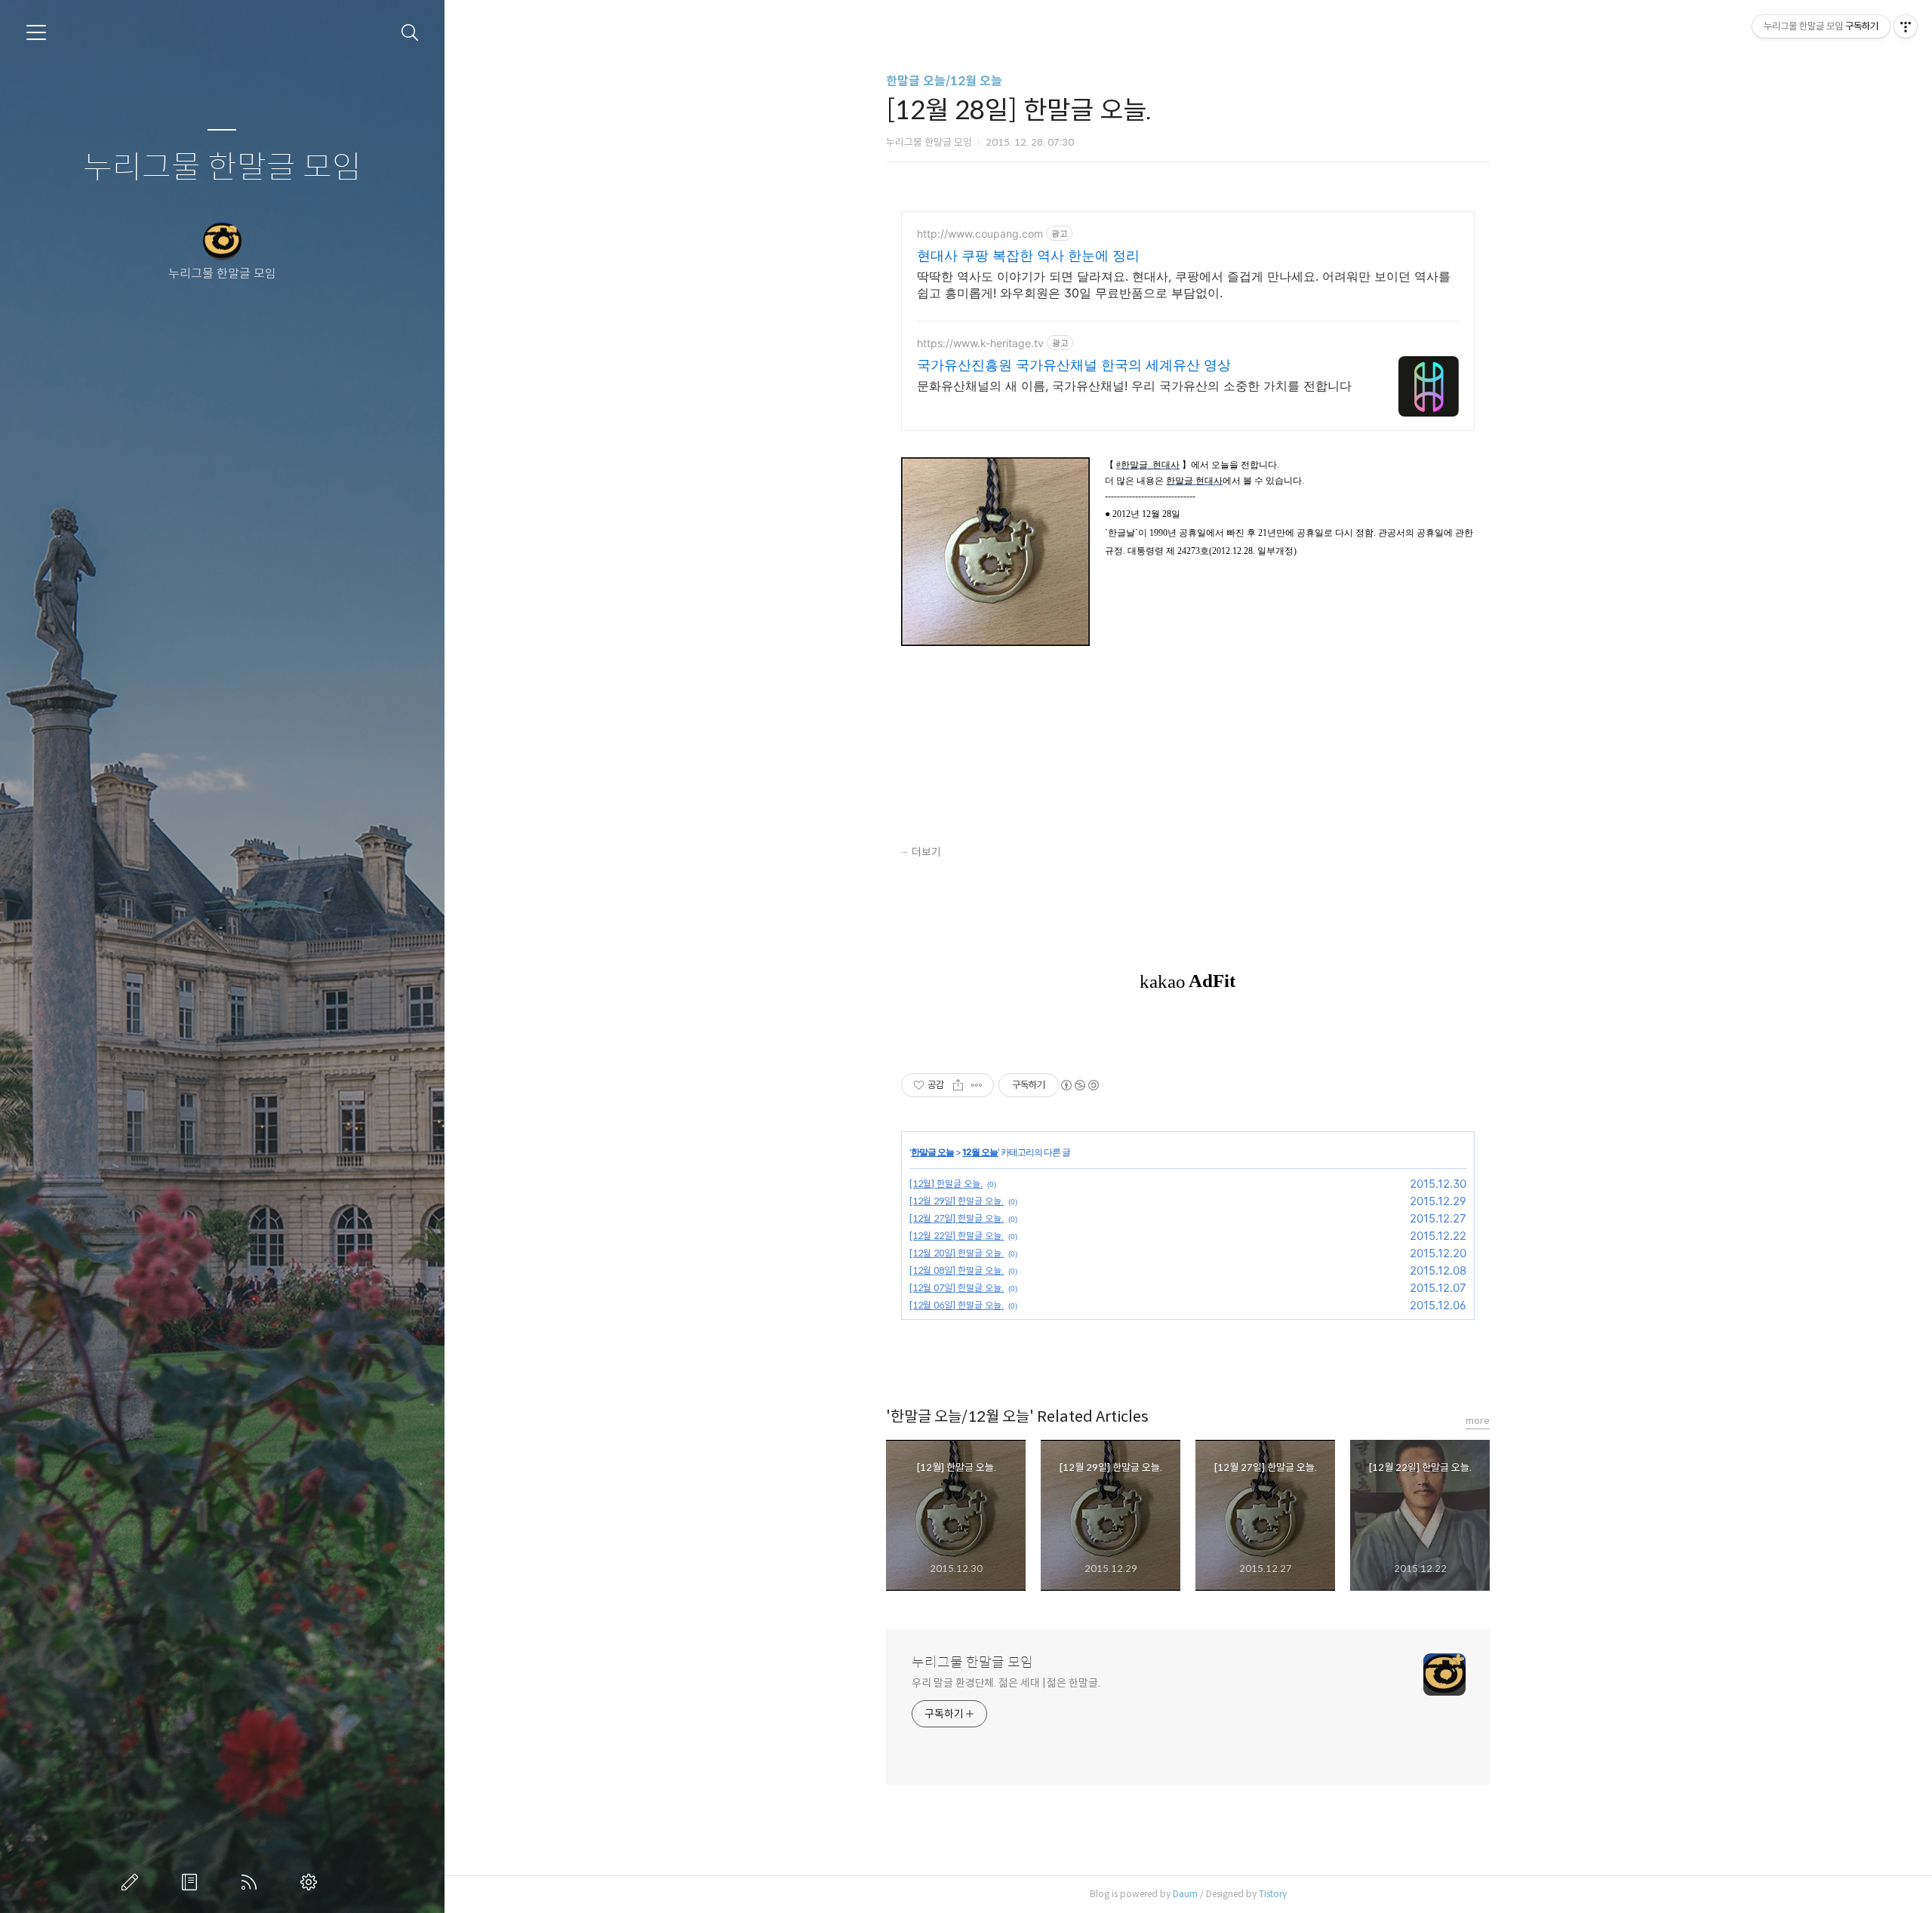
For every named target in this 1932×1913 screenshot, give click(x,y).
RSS (252, 1882)
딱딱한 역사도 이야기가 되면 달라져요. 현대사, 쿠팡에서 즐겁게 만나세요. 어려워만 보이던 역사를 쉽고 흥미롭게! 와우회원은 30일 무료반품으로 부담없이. (1184, 284)
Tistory (1273, 1894)
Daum (1185, 1894)
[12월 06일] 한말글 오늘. (957, 1305)
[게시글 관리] (977, 1085)
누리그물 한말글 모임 (222, 168)
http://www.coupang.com (980, 234)
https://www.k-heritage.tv (980, 343)
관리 (312, 1882)
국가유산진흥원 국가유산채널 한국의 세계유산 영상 (1074, 365)
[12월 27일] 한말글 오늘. (957, 1218)
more (1478, 1421)
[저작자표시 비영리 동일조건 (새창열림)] (1079, 1085)
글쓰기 (133, 1882)
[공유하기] (958, 1085)
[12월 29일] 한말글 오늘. (957, 1201)
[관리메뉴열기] (1906, 26)
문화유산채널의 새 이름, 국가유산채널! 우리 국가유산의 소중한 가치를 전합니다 (1134, 386)
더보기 (926, 852)
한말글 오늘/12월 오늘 (944, 81)
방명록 (192, 1882)
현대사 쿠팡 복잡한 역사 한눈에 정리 (1028, 255)
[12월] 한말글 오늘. (946, 1184)
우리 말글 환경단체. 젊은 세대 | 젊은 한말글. (1006, 1683)
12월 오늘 (980, 1152)
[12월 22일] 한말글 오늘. (957, 1236)
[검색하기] (410, 33)
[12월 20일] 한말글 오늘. (957, 1253)
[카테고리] (36, 32)
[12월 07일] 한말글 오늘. (957, 1288)
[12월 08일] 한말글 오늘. (957, 1270)
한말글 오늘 (932, 1152)
